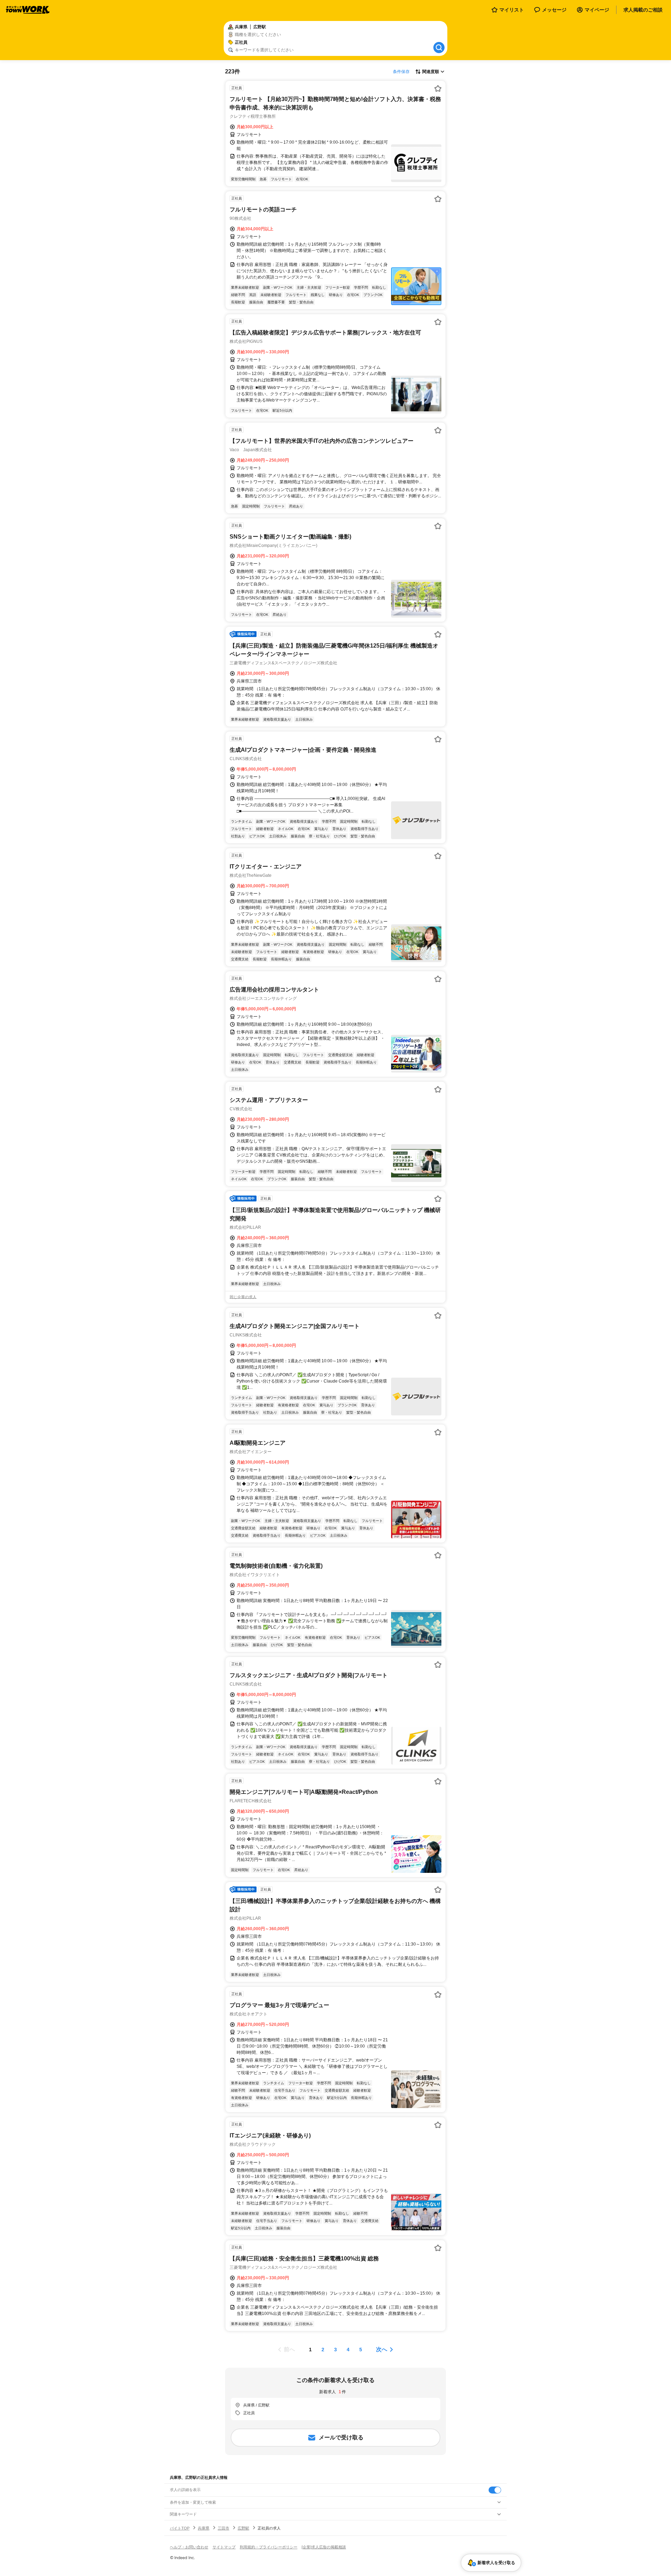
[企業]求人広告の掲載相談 (324, 2547)
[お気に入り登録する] (438, 88)
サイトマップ (224, 2547)
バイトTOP (180, 2528)
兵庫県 (204, 2528)
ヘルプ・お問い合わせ (189, 2547)
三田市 (223, 2528)
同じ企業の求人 (243, 1297)
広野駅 (243, 2528)
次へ (382, 2349)
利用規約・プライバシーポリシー (269, 2547)
